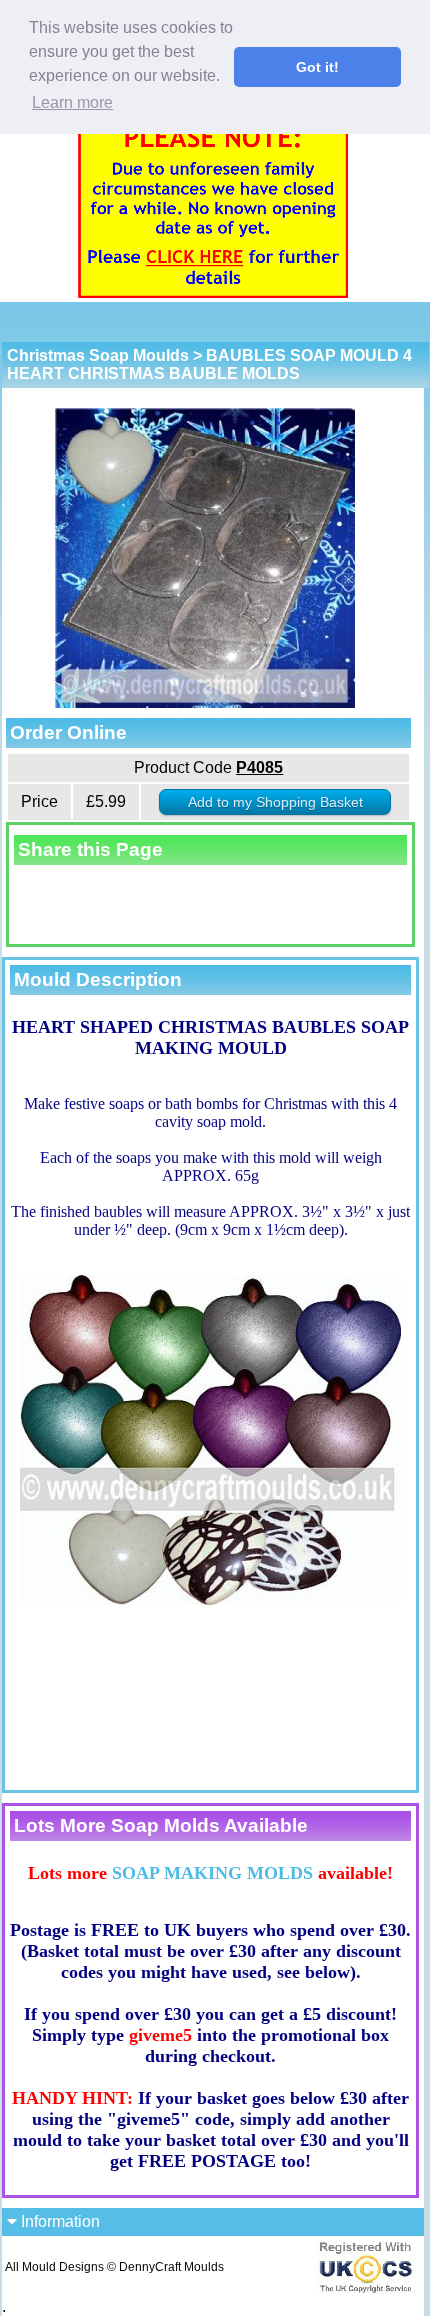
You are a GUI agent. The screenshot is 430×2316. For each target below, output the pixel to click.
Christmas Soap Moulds (98, 355)
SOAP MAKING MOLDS (212, 1873)
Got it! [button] (317, 67)
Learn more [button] (72, 102)
